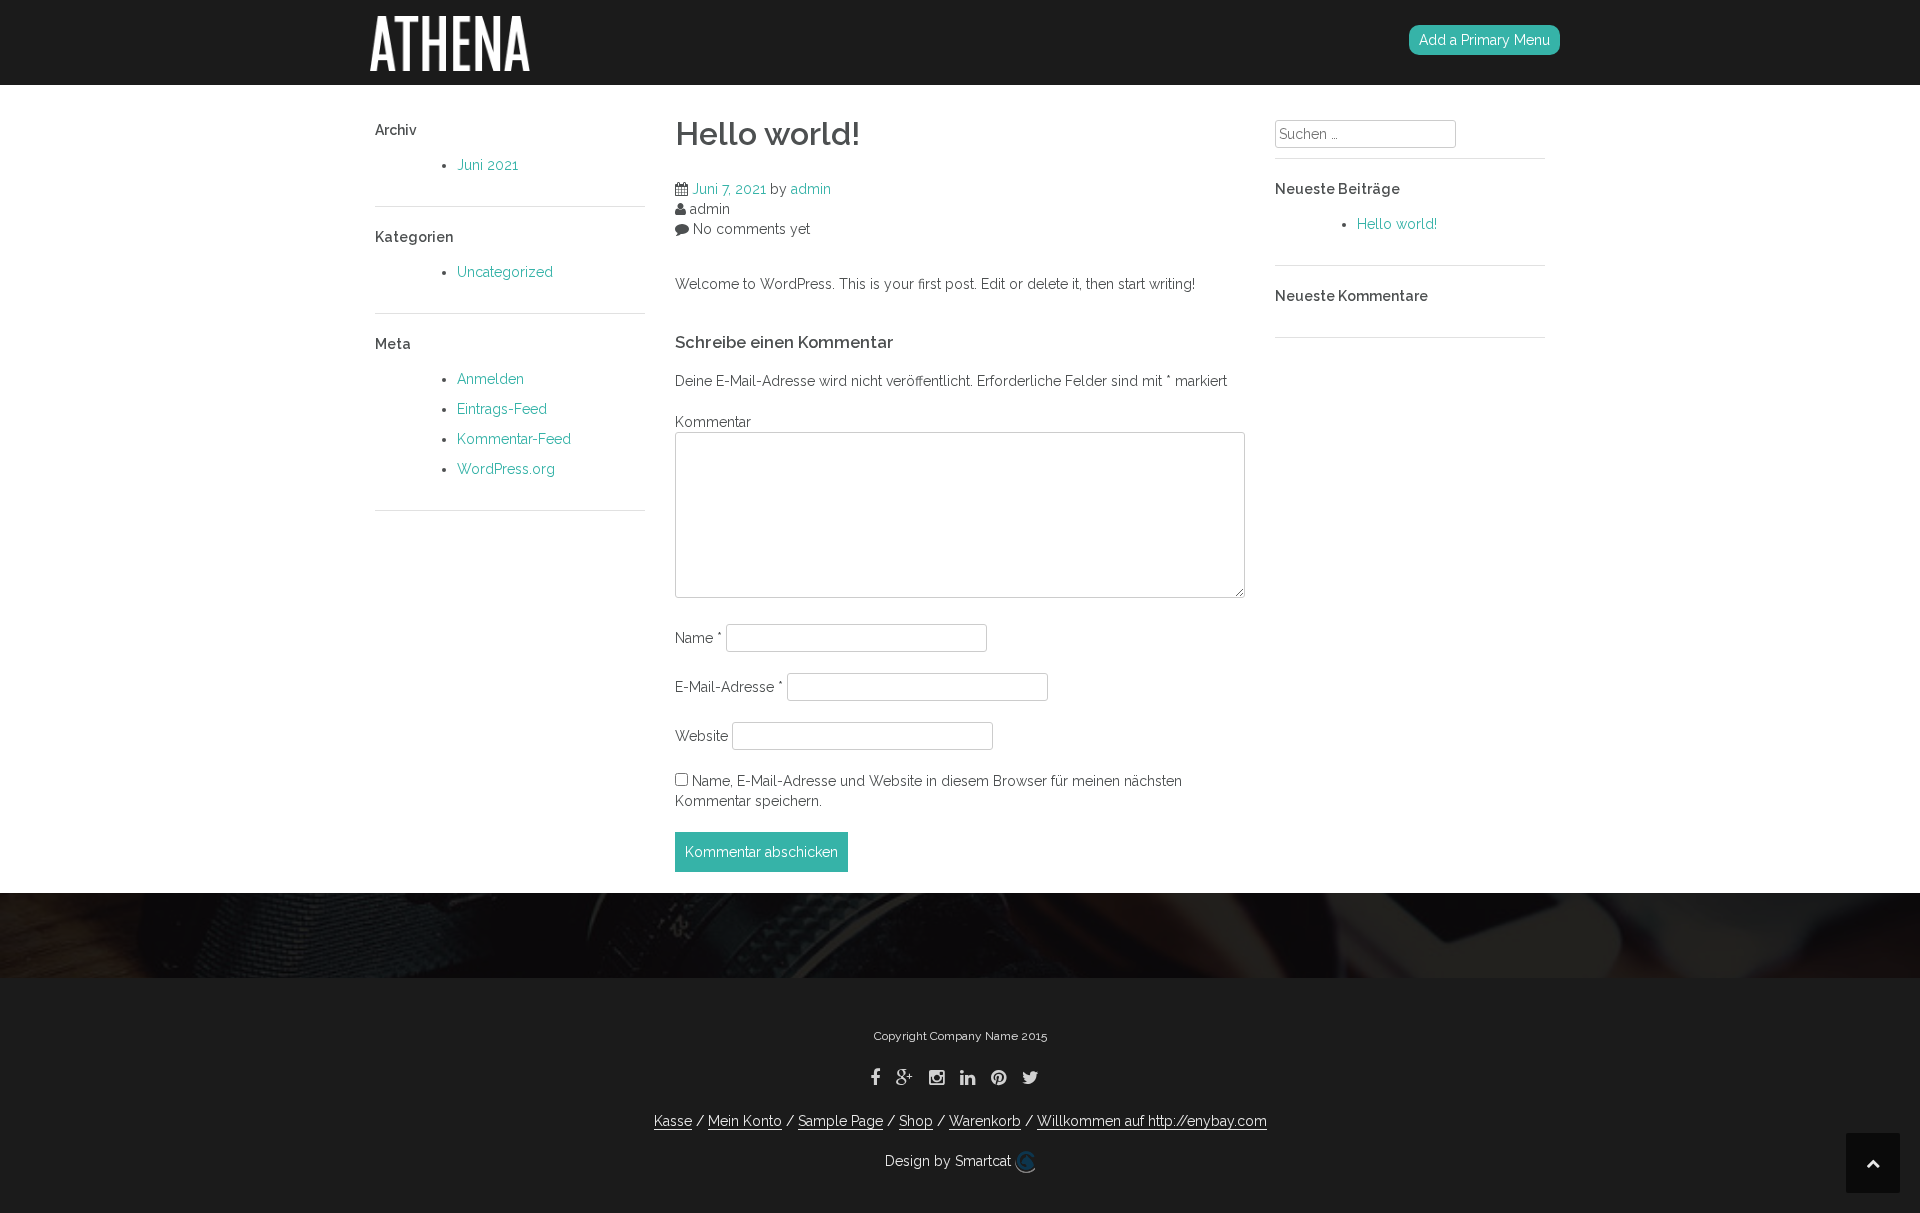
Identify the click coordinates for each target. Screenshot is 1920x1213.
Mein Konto (745, 1121)
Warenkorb (985, 1121)
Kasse (673, 1121)
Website (701, 736)
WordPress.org (506, 469)
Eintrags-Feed (502, 409)
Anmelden (490, 379)
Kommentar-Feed (514, 439)
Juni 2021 (487, 165)
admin (811, 189)
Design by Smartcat (950, 1161)
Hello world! (1397, 224)
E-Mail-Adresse (729, 687)
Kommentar (713, 422)
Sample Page (840, 1121)
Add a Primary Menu (1484, 40)
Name (698, 638)
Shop (916, 1121)
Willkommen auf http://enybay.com (1152, 1121)
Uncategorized (505, 272)
